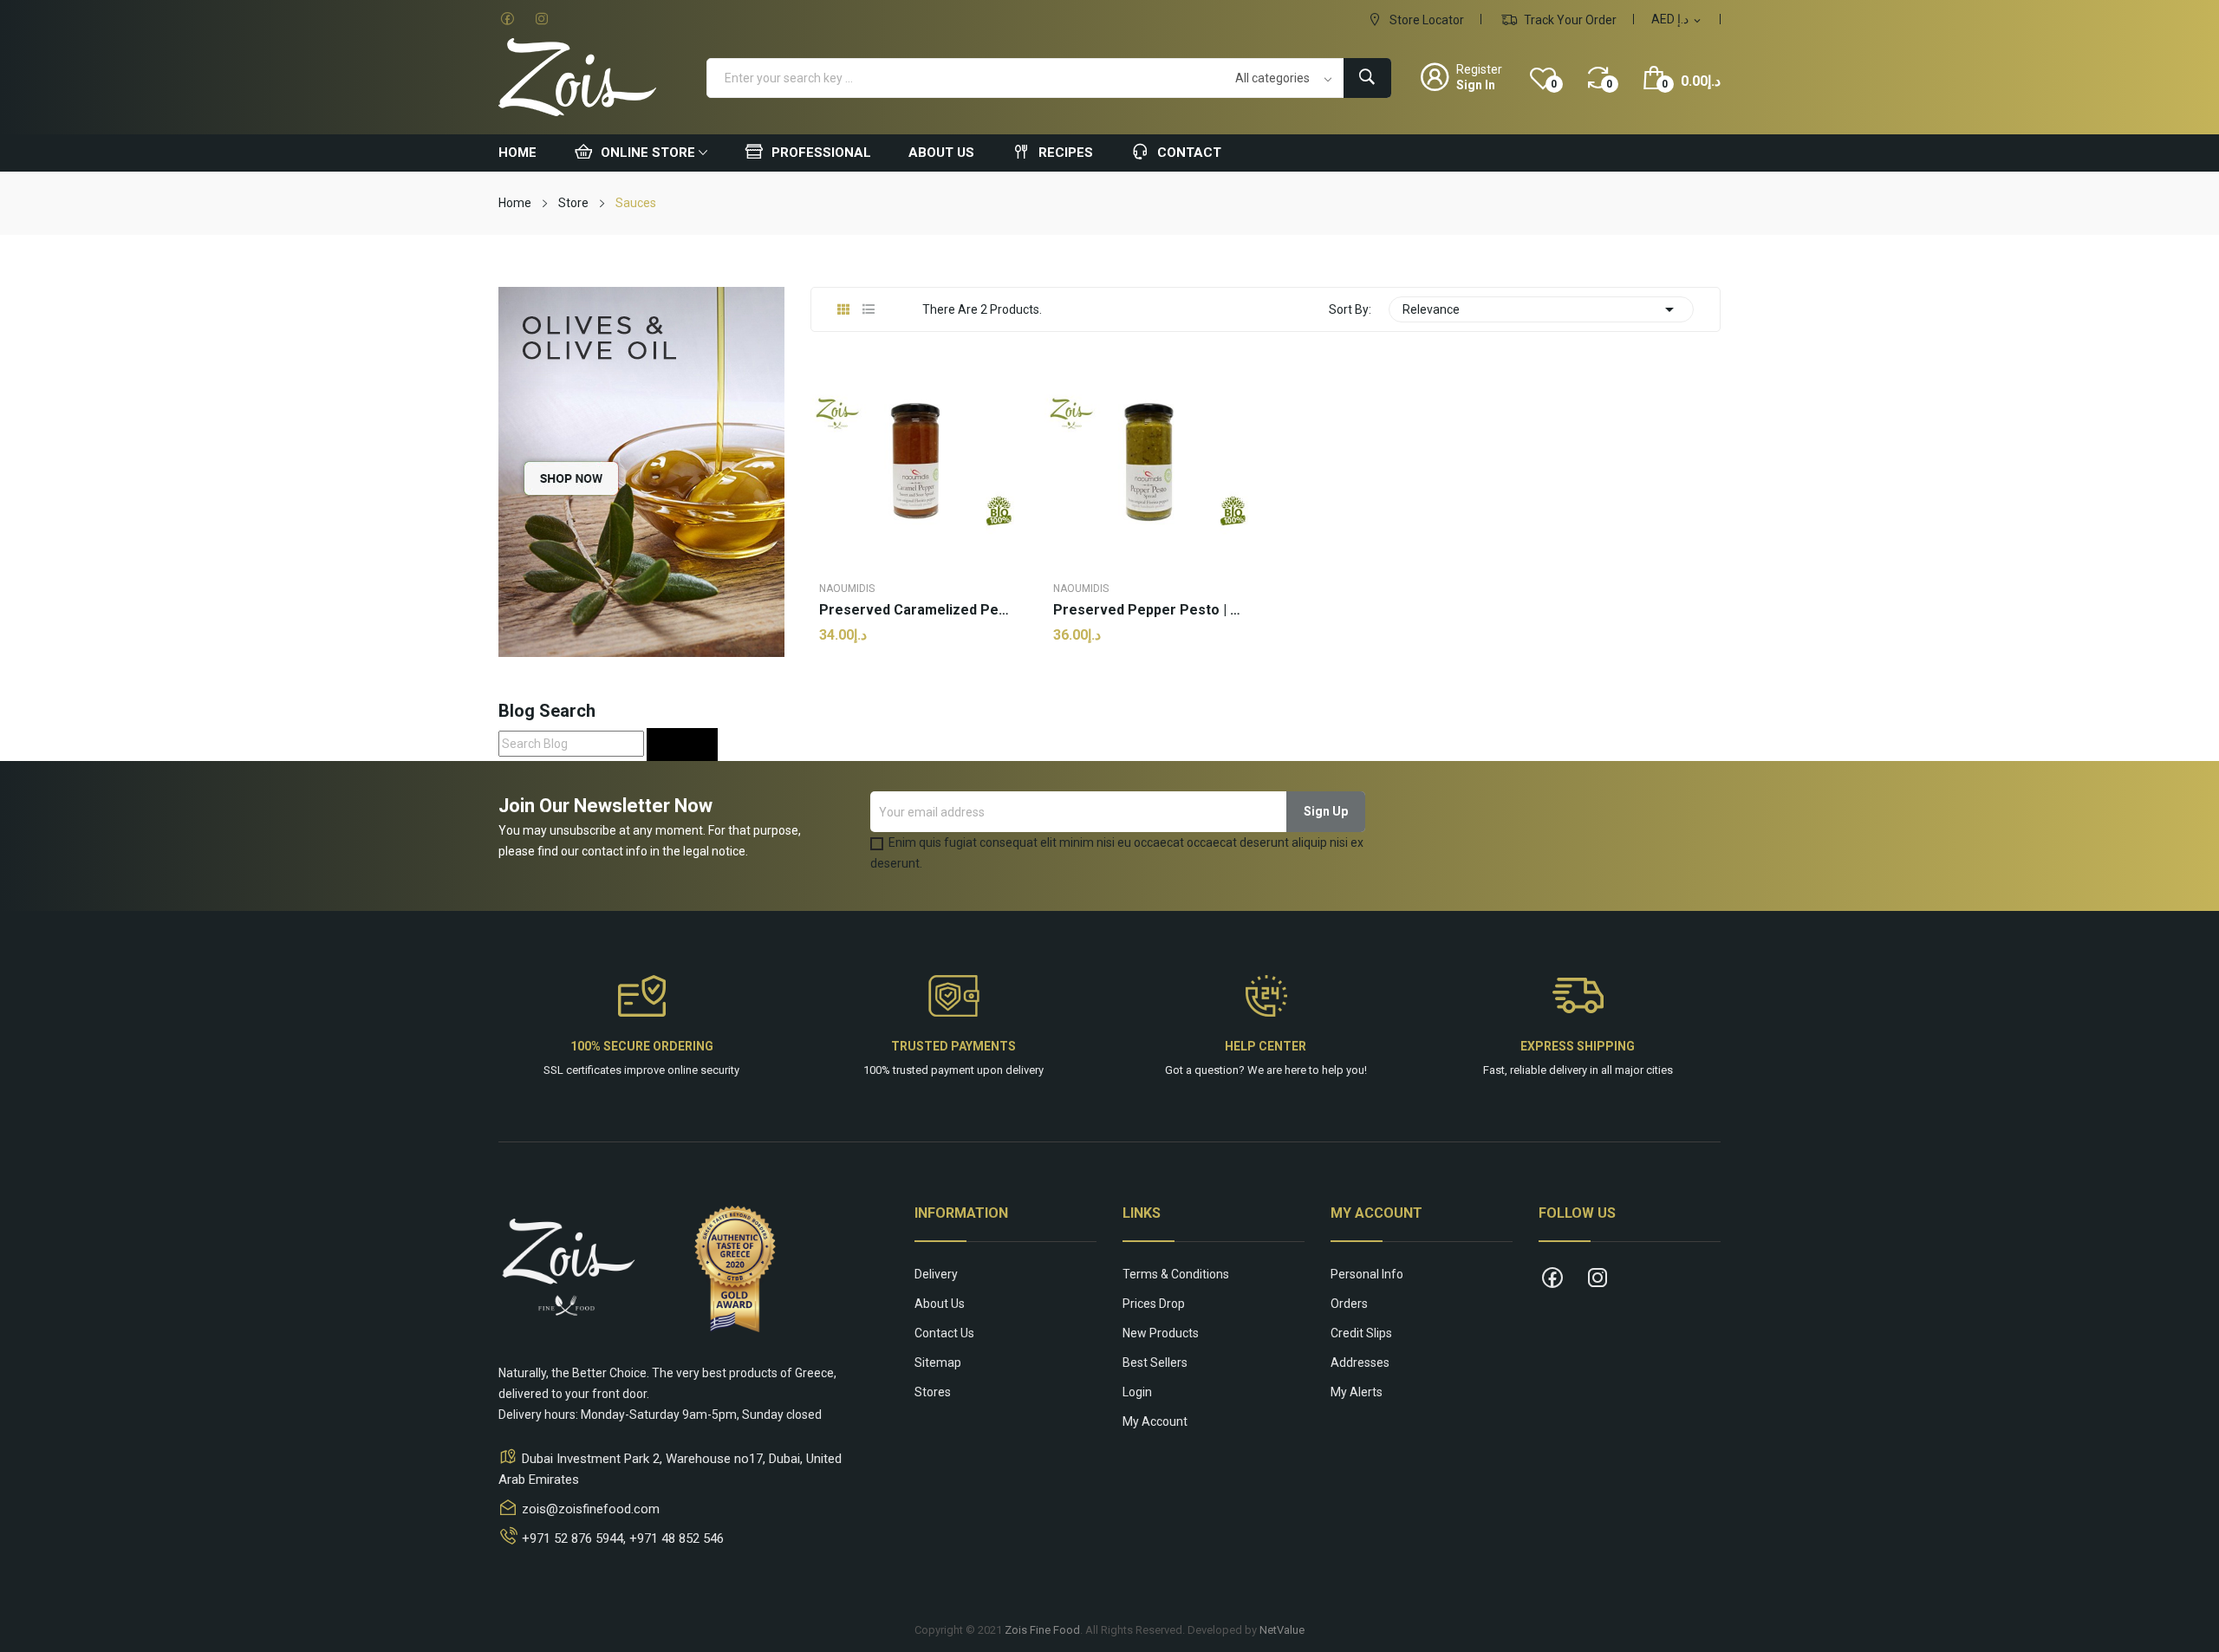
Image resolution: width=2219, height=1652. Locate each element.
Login (1137, 1392)
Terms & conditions (1176, 1274)
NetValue (1282, 1630)
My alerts (1357, 1392)
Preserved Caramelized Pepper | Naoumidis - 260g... (914, 610)
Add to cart (915, 691)
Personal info (1367, 1274)
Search (682, 744)
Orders (1349, 1304)
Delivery (936, 1274)
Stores (933, 1392)
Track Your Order (1569, 20)
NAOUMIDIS (847, 589)
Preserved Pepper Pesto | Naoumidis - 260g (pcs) (1149, 610)
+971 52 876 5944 (573, 1538)
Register (1479, 69)
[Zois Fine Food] (641, 471)
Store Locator (1425, 20)
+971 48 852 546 (677, 1538)
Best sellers (1155, 1363)
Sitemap (938, 1363)
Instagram (542, 19)
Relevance (1541, 309)
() (1554, 84)
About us (940, 1304)
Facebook (507, 19)
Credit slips (1361, 1333)
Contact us (944, 1333)
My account (1155, 1421)
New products (1161, 1333)
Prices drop (1154, 1304)
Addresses (1360, 1363)
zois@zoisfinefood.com (591, 1509)
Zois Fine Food (1042, 1630)
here (1295, 1070)
